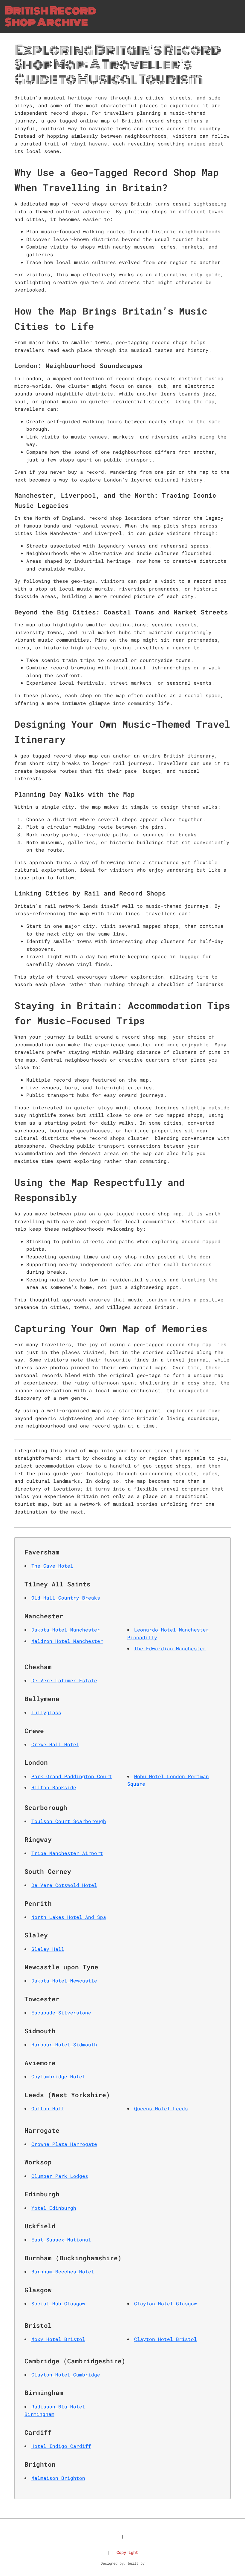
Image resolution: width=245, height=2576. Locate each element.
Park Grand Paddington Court (72, 1776)
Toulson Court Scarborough (69, 1821)
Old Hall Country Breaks (66, 1598)
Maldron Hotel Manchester (67, 1641)
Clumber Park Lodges (60, 2176)
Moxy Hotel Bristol (58, 2339)
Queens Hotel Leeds (161, 2108)
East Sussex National (61, 2240)
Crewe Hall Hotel (55, 1744)
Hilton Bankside (54, 1787)
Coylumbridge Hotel (58, 2076)
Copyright (127, 2552)
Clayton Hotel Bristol (166, 2339)
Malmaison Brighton (58, 2478)
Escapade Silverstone (61, 2012)
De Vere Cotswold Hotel (64, 1885)
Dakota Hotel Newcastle (64, 1981)
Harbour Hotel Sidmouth (64, 2044)
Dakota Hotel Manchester (66, 1630)
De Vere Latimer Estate (64, 1680)
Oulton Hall (48, 2108)
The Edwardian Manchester (170, 1648)
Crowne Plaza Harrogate (64, 2144)
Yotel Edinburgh (54, 2208)
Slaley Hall (48, 1949)
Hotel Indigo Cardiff (61, 2446)
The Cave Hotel (52, 1566)
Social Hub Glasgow (58, 2303)
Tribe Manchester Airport (67, 1853)
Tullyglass (46, 1712)
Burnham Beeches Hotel (63, 2271)
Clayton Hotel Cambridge (66, 2375)
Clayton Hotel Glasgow (166, 2303)
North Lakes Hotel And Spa (69, 1917)
